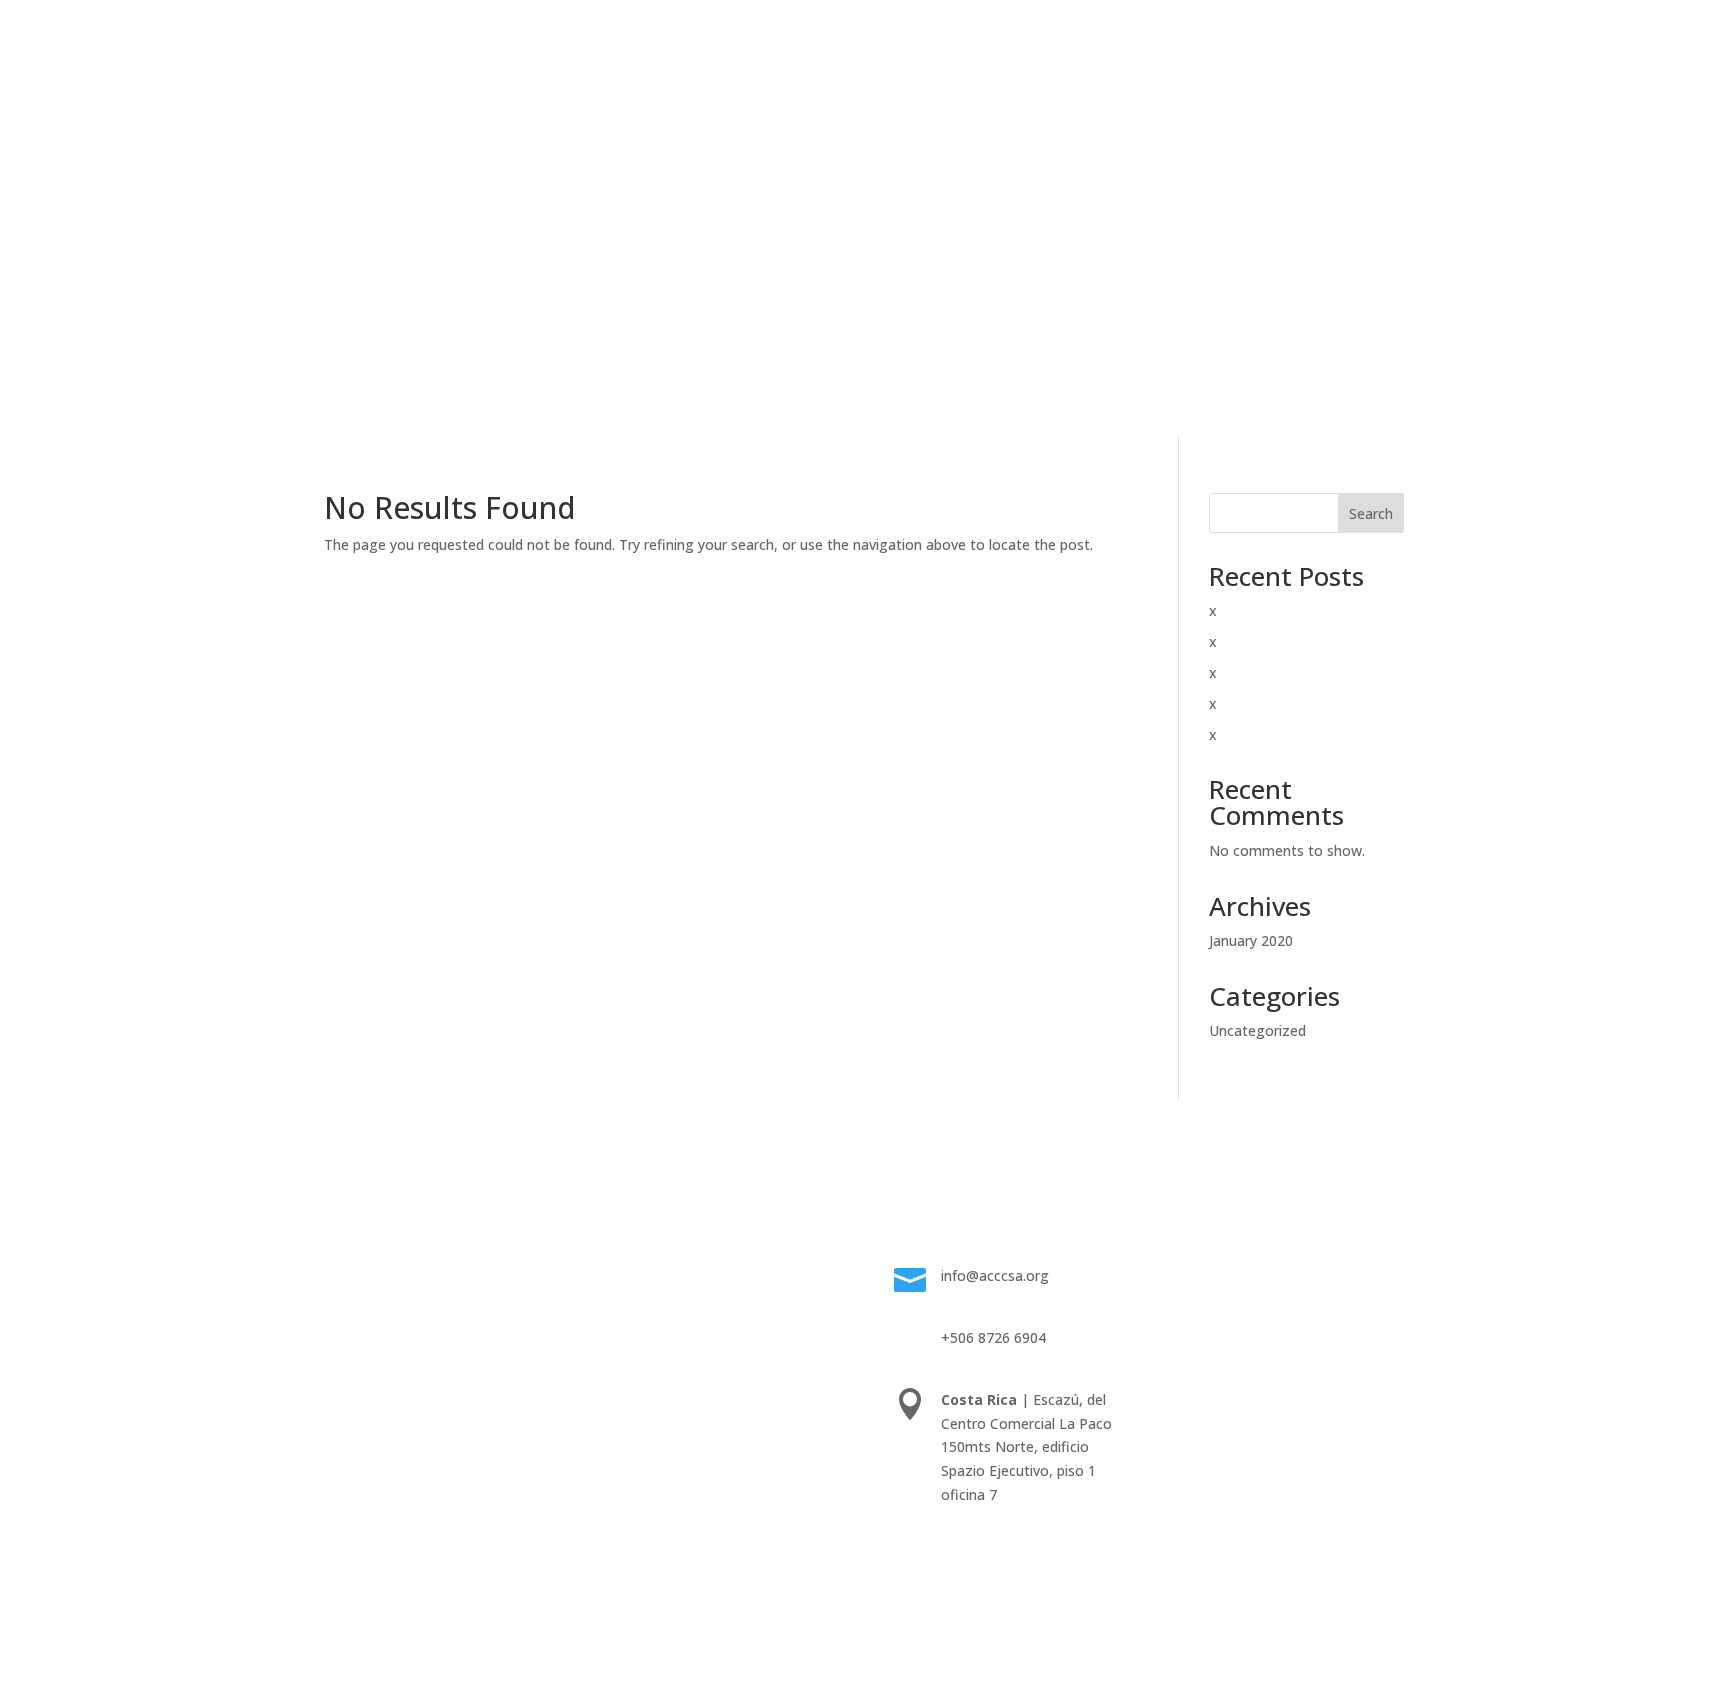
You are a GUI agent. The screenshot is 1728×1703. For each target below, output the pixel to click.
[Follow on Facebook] (1194, 1300)
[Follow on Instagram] (1234, 1300)
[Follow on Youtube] (1354, 1300)
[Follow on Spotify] (1194, 1340)
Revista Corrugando (964, 141)
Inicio (517, 141)
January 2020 (1251, 940)
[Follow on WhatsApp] (1314, 1300)
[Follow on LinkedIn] (1274, 1300)
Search (1371, 513)
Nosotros (587, 141)
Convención (750, 141)
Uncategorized (1257, 1030)
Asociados (843, 141)
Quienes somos (660, 1275)
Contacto (1103, 293)
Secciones (641, 1323)
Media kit (639, 1299)
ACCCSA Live (1092, 141)
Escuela (665, 141)
